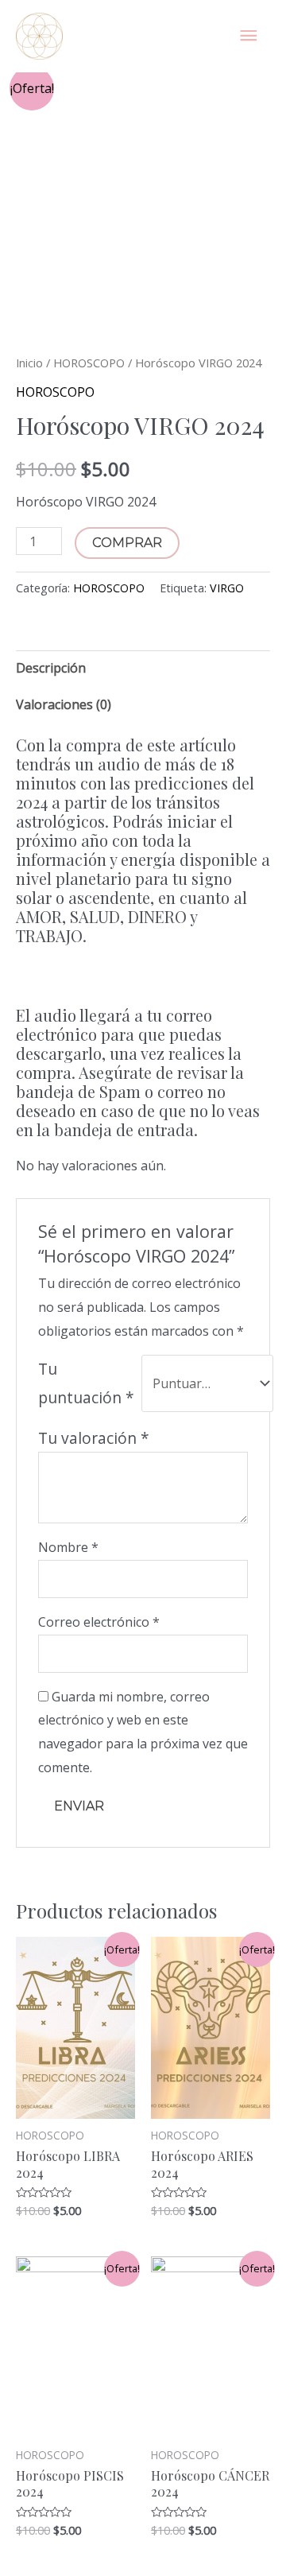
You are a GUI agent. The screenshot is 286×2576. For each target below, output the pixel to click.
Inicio (29, 363)
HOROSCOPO (89, 363)
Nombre (68, 1547)
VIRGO (227, 588)
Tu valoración (94, 1438)
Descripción (51, 668)
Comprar (127, 543)
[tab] (143, 669)
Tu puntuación (86, 1383)
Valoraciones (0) (64, 704)
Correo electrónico (99, 1622)
